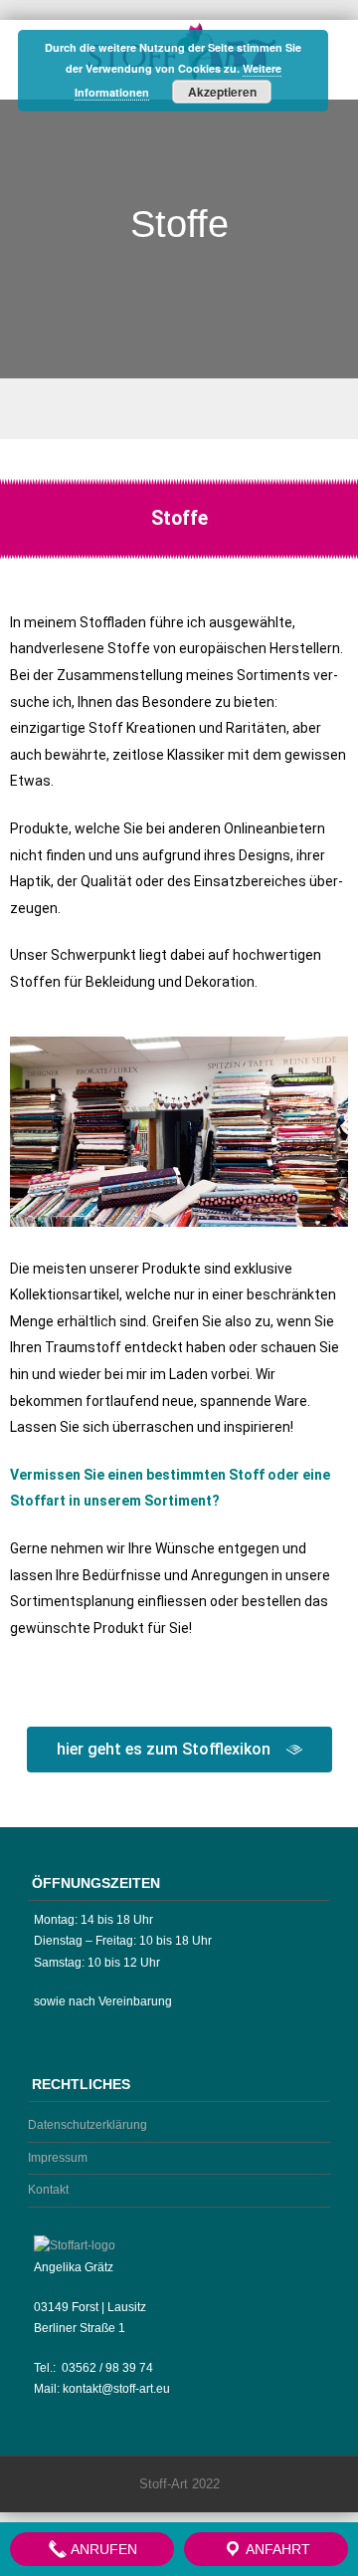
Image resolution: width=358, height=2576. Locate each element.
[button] (29, 1136)
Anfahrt (276, 2549)
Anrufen (102, 2549)
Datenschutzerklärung (88, 2125)
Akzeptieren (222, 92)
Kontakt (48, 2190)
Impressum (58, 2158)
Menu (179, 409)
